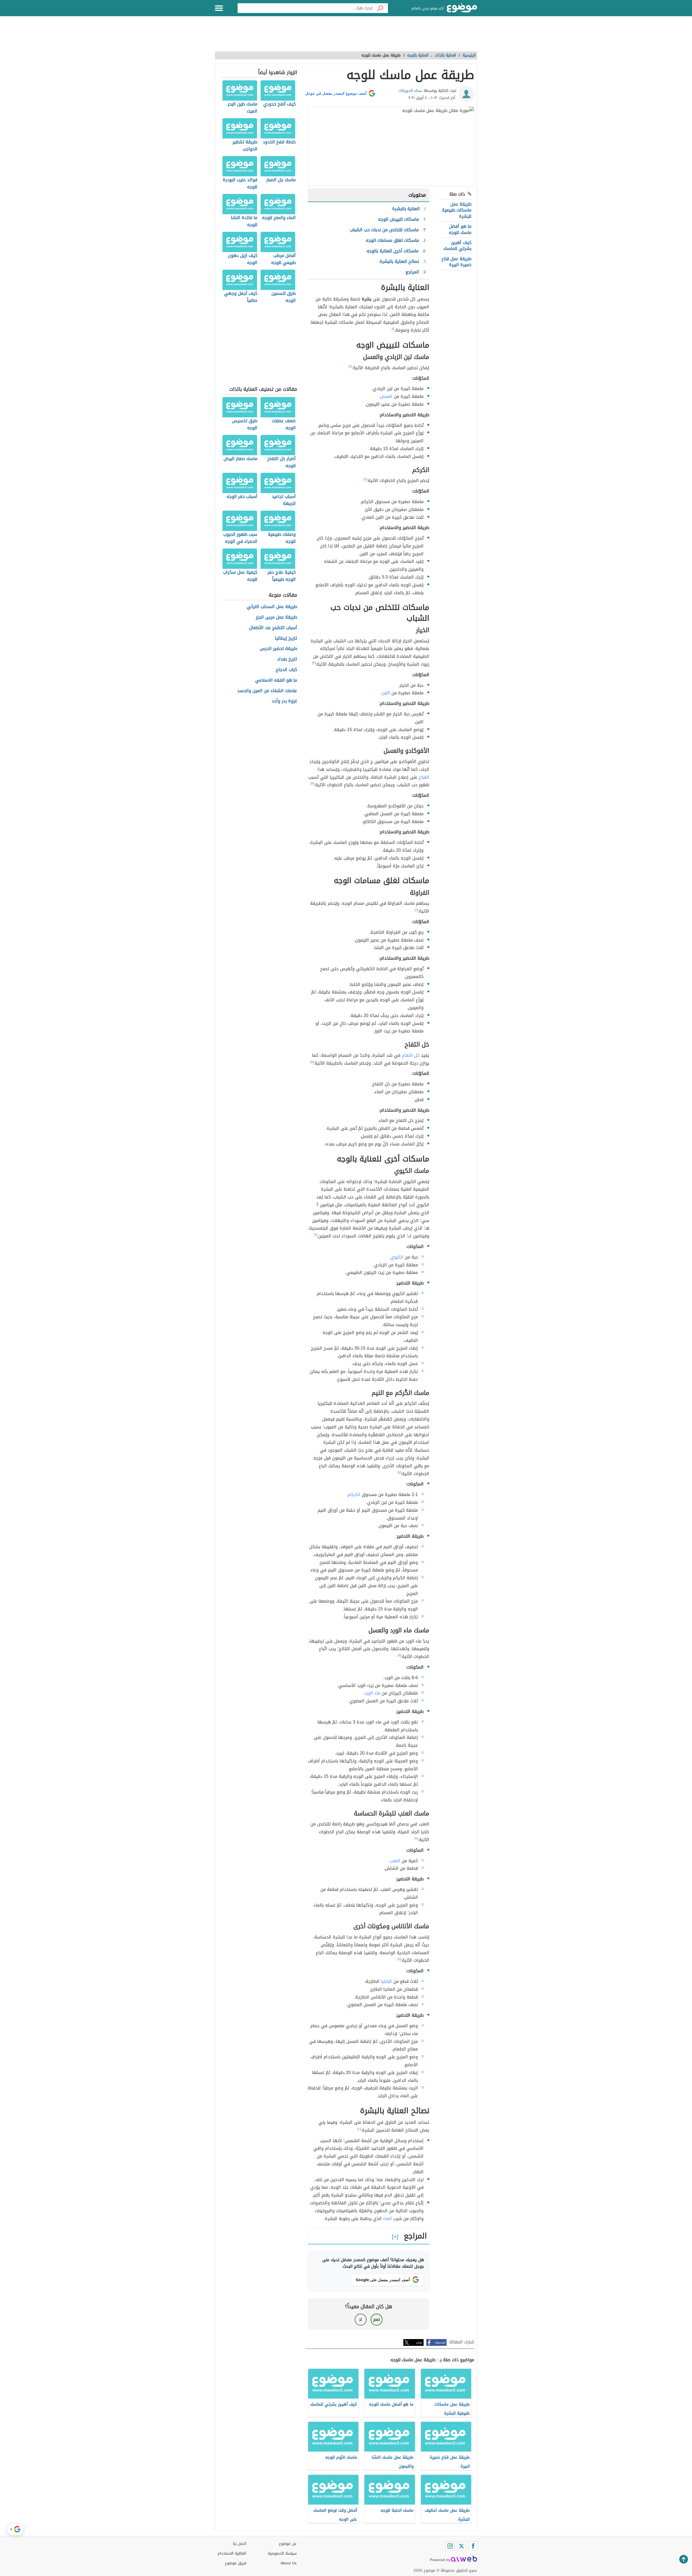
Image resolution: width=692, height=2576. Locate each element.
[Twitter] (461, 2546)
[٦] (315, 1235)
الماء (387, 2219)
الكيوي (397, 1257)
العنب (395, 1861)
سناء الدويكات (410, 91)
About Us (289, 2563)
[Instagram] (450, 2546)
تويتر (419, 2342)
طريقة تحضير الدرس (278, 649)
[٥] (312, 1062)
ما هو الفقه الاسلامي (276, 680)
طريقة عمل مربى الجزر (276, 617)
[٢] (350, 366)
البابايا (386, 1981)
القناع (424, 777)
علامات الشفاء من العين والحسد (267, 691)
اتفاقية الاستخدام (232, 2553)
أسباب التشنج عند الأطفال (273, 628)
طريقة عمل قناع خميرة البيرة (456, 262)
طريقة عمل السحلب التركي (272, 607)
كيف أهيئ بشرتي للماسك (457, 245)
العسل (386, 396)
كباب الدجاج (286, 670)
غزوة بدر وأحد (284, 701)
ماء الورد (372, 1693)
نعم (377, 2319)
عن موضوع (288, 2544)
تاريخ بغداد (287, 659)
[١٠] (359, 2129)
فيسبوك (440, 2342)
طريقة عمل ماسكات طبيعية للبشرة (457, 210)
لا (360, 2319)
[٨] (399, 1655)
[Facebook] (473, 2546)
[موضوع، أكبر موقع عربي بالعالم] (462, 8)
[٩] (416, 1838)
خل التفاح (411, 1055)
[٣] (314, 663)
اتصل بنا (240, 2544)
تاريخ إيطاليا (286, 638)
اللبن (386, 693)
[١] (393, 329)
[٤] (416, 910)
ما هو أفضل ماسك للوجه (460, 229)
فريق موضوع (236, 2563)
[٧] (399, 1472)
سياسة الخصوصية (282, 2553)
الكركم (354, 1495)
